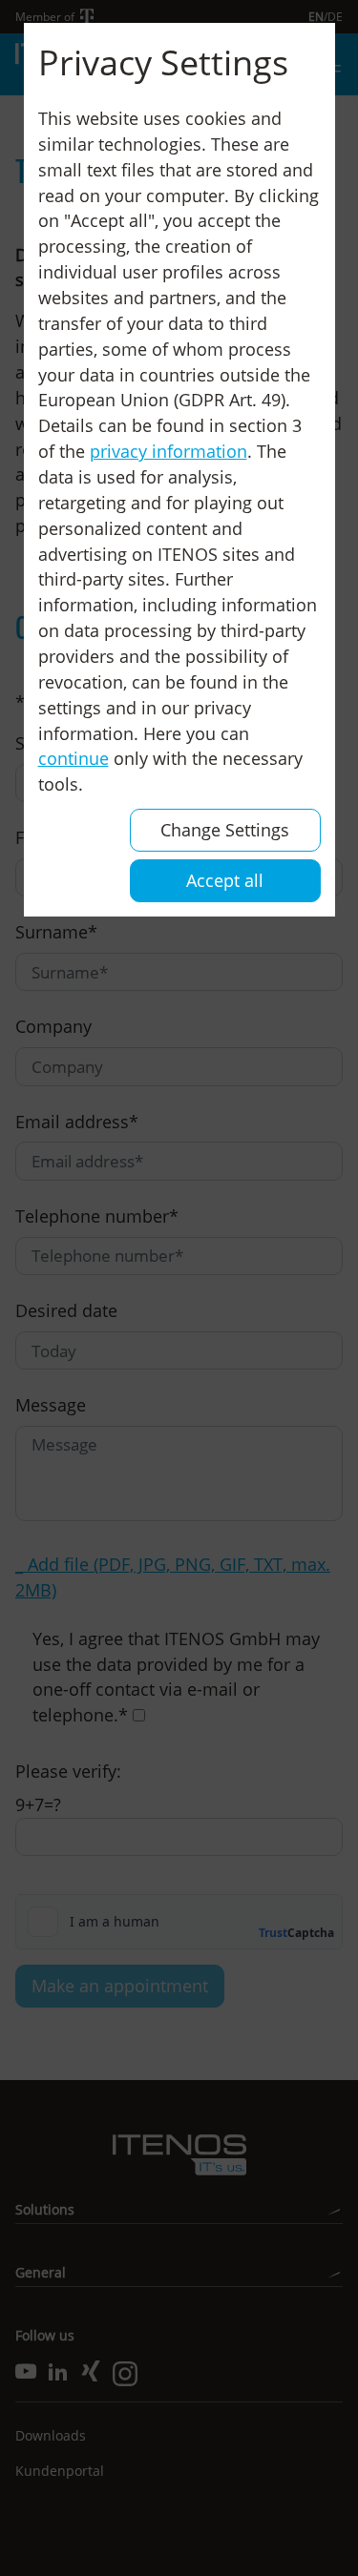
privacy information (168, 451)
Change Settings (225, 830)
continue (74, 758)
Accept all (225, 880)
